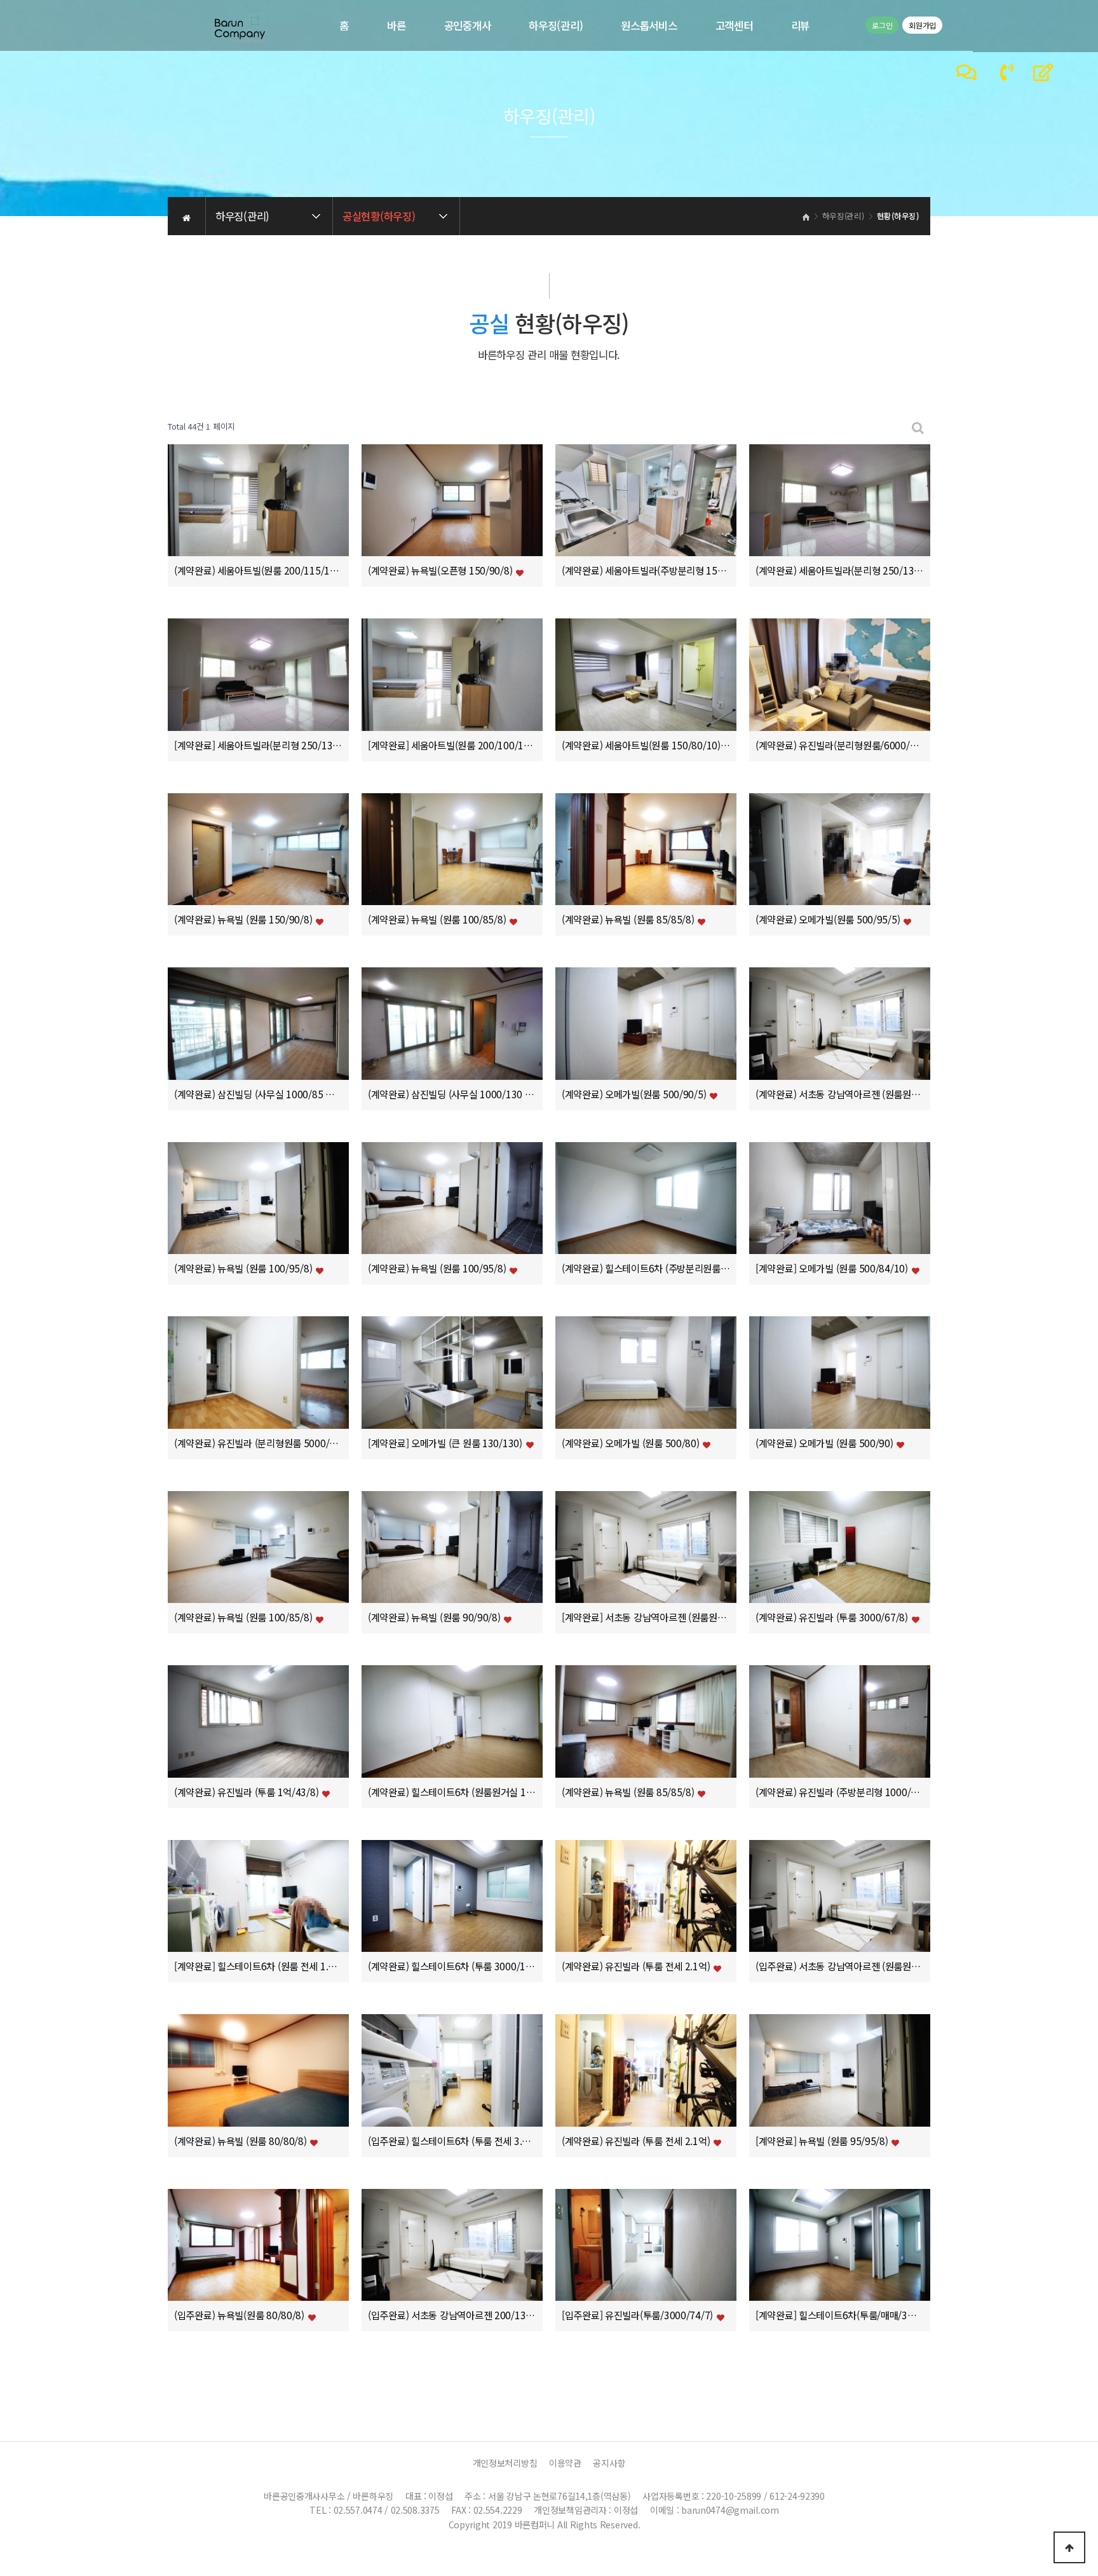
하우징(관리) (556, 25)
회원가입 (922, 25)
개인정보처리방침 (505, 2463)
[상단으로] (1069, 2547)
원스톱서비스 (649, 25)
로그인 (882, 25)
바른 (396, 25)
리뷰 (800, 25)
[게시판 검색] (918, 427)
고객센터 (734, 25)
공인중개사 (468, 25)
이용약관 (565, 2463)
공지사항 (609, 2463)
